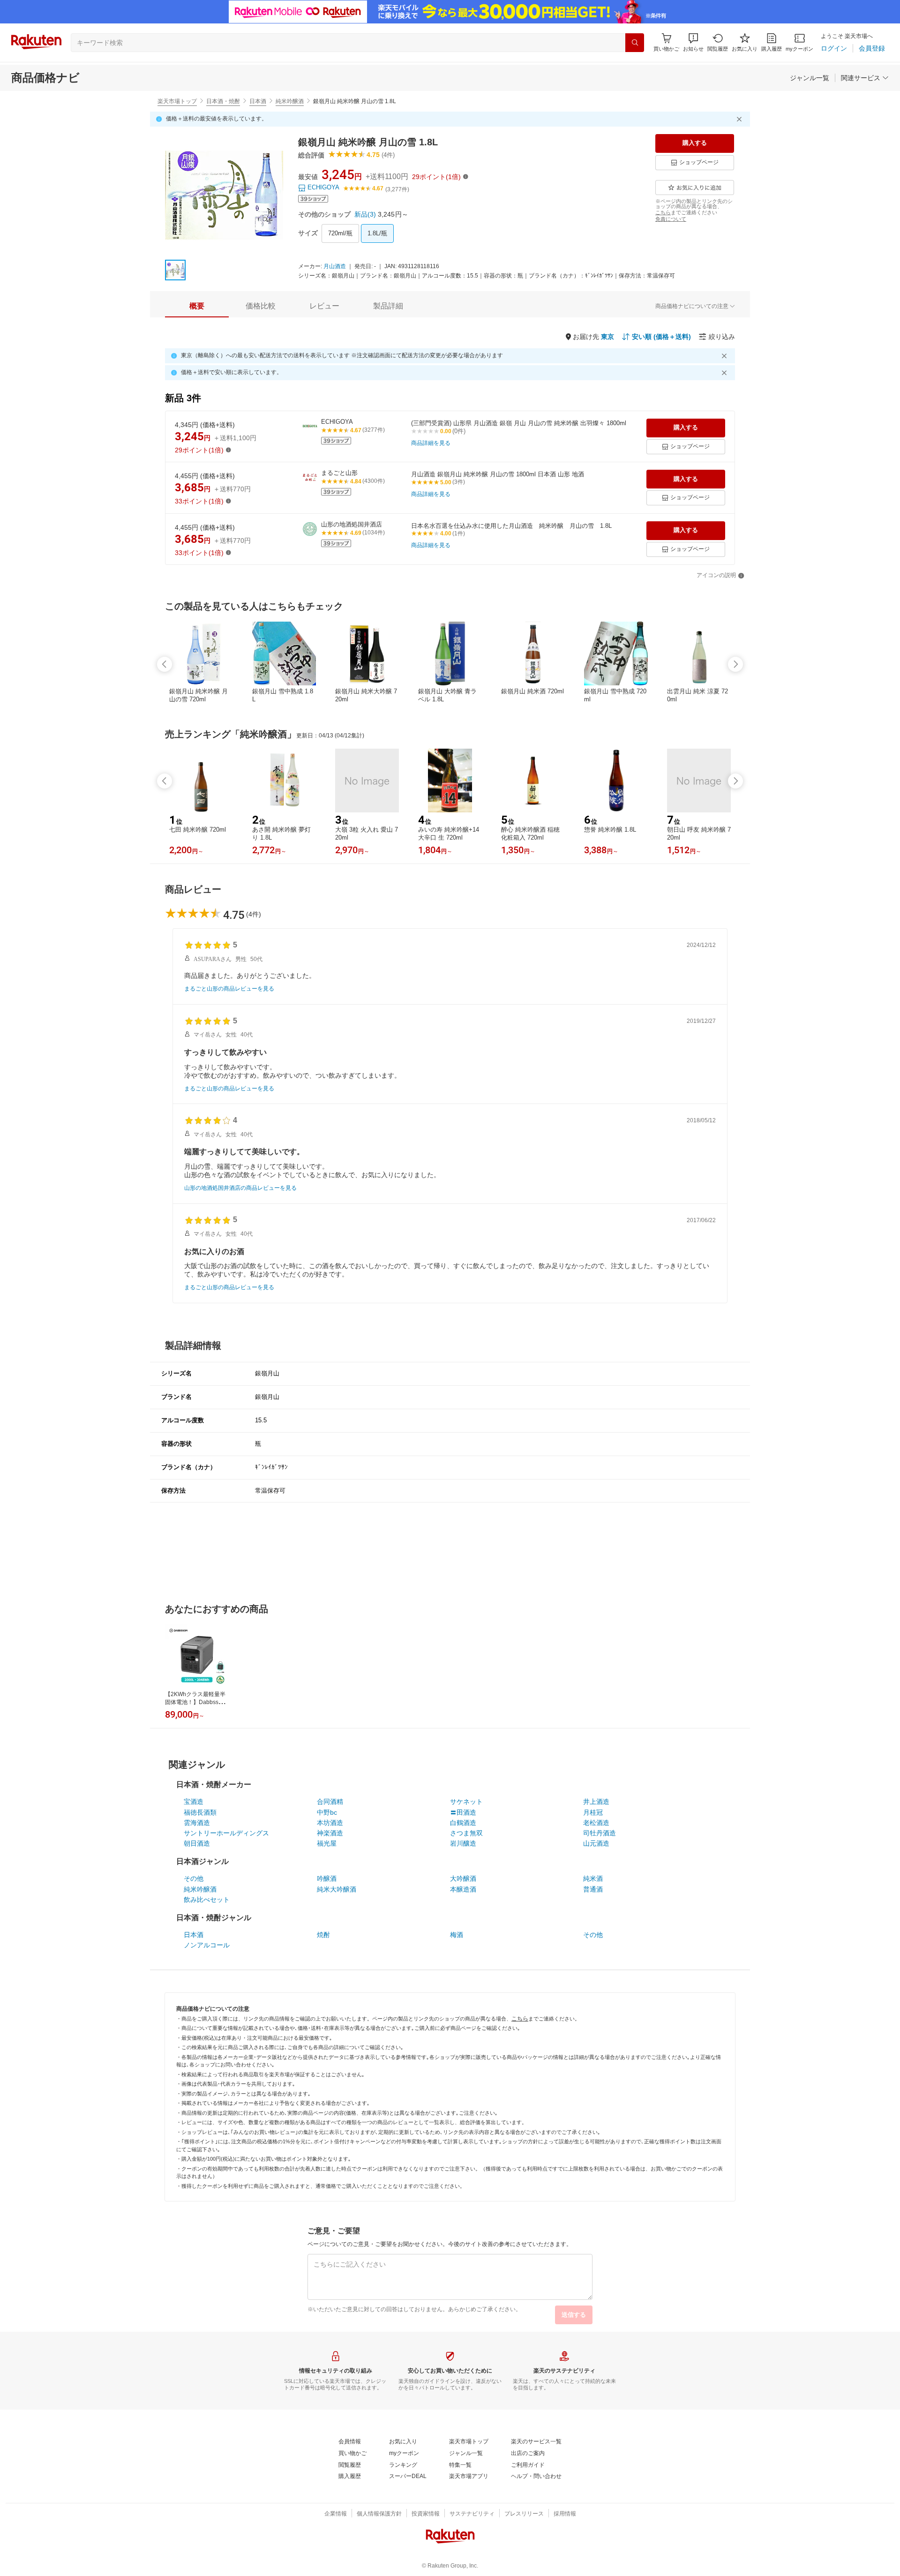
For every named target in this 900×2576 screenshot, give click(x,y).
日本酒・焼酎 (223, 101)
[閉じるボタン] (741, 119)
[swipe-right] (735, 664)
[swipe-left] (165, 664)
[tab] (197, 306)
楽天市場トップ (177, 101)
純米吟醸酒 (290, 101)
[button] (693, 42)
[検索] (635, 43)
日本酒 (258, 101)
